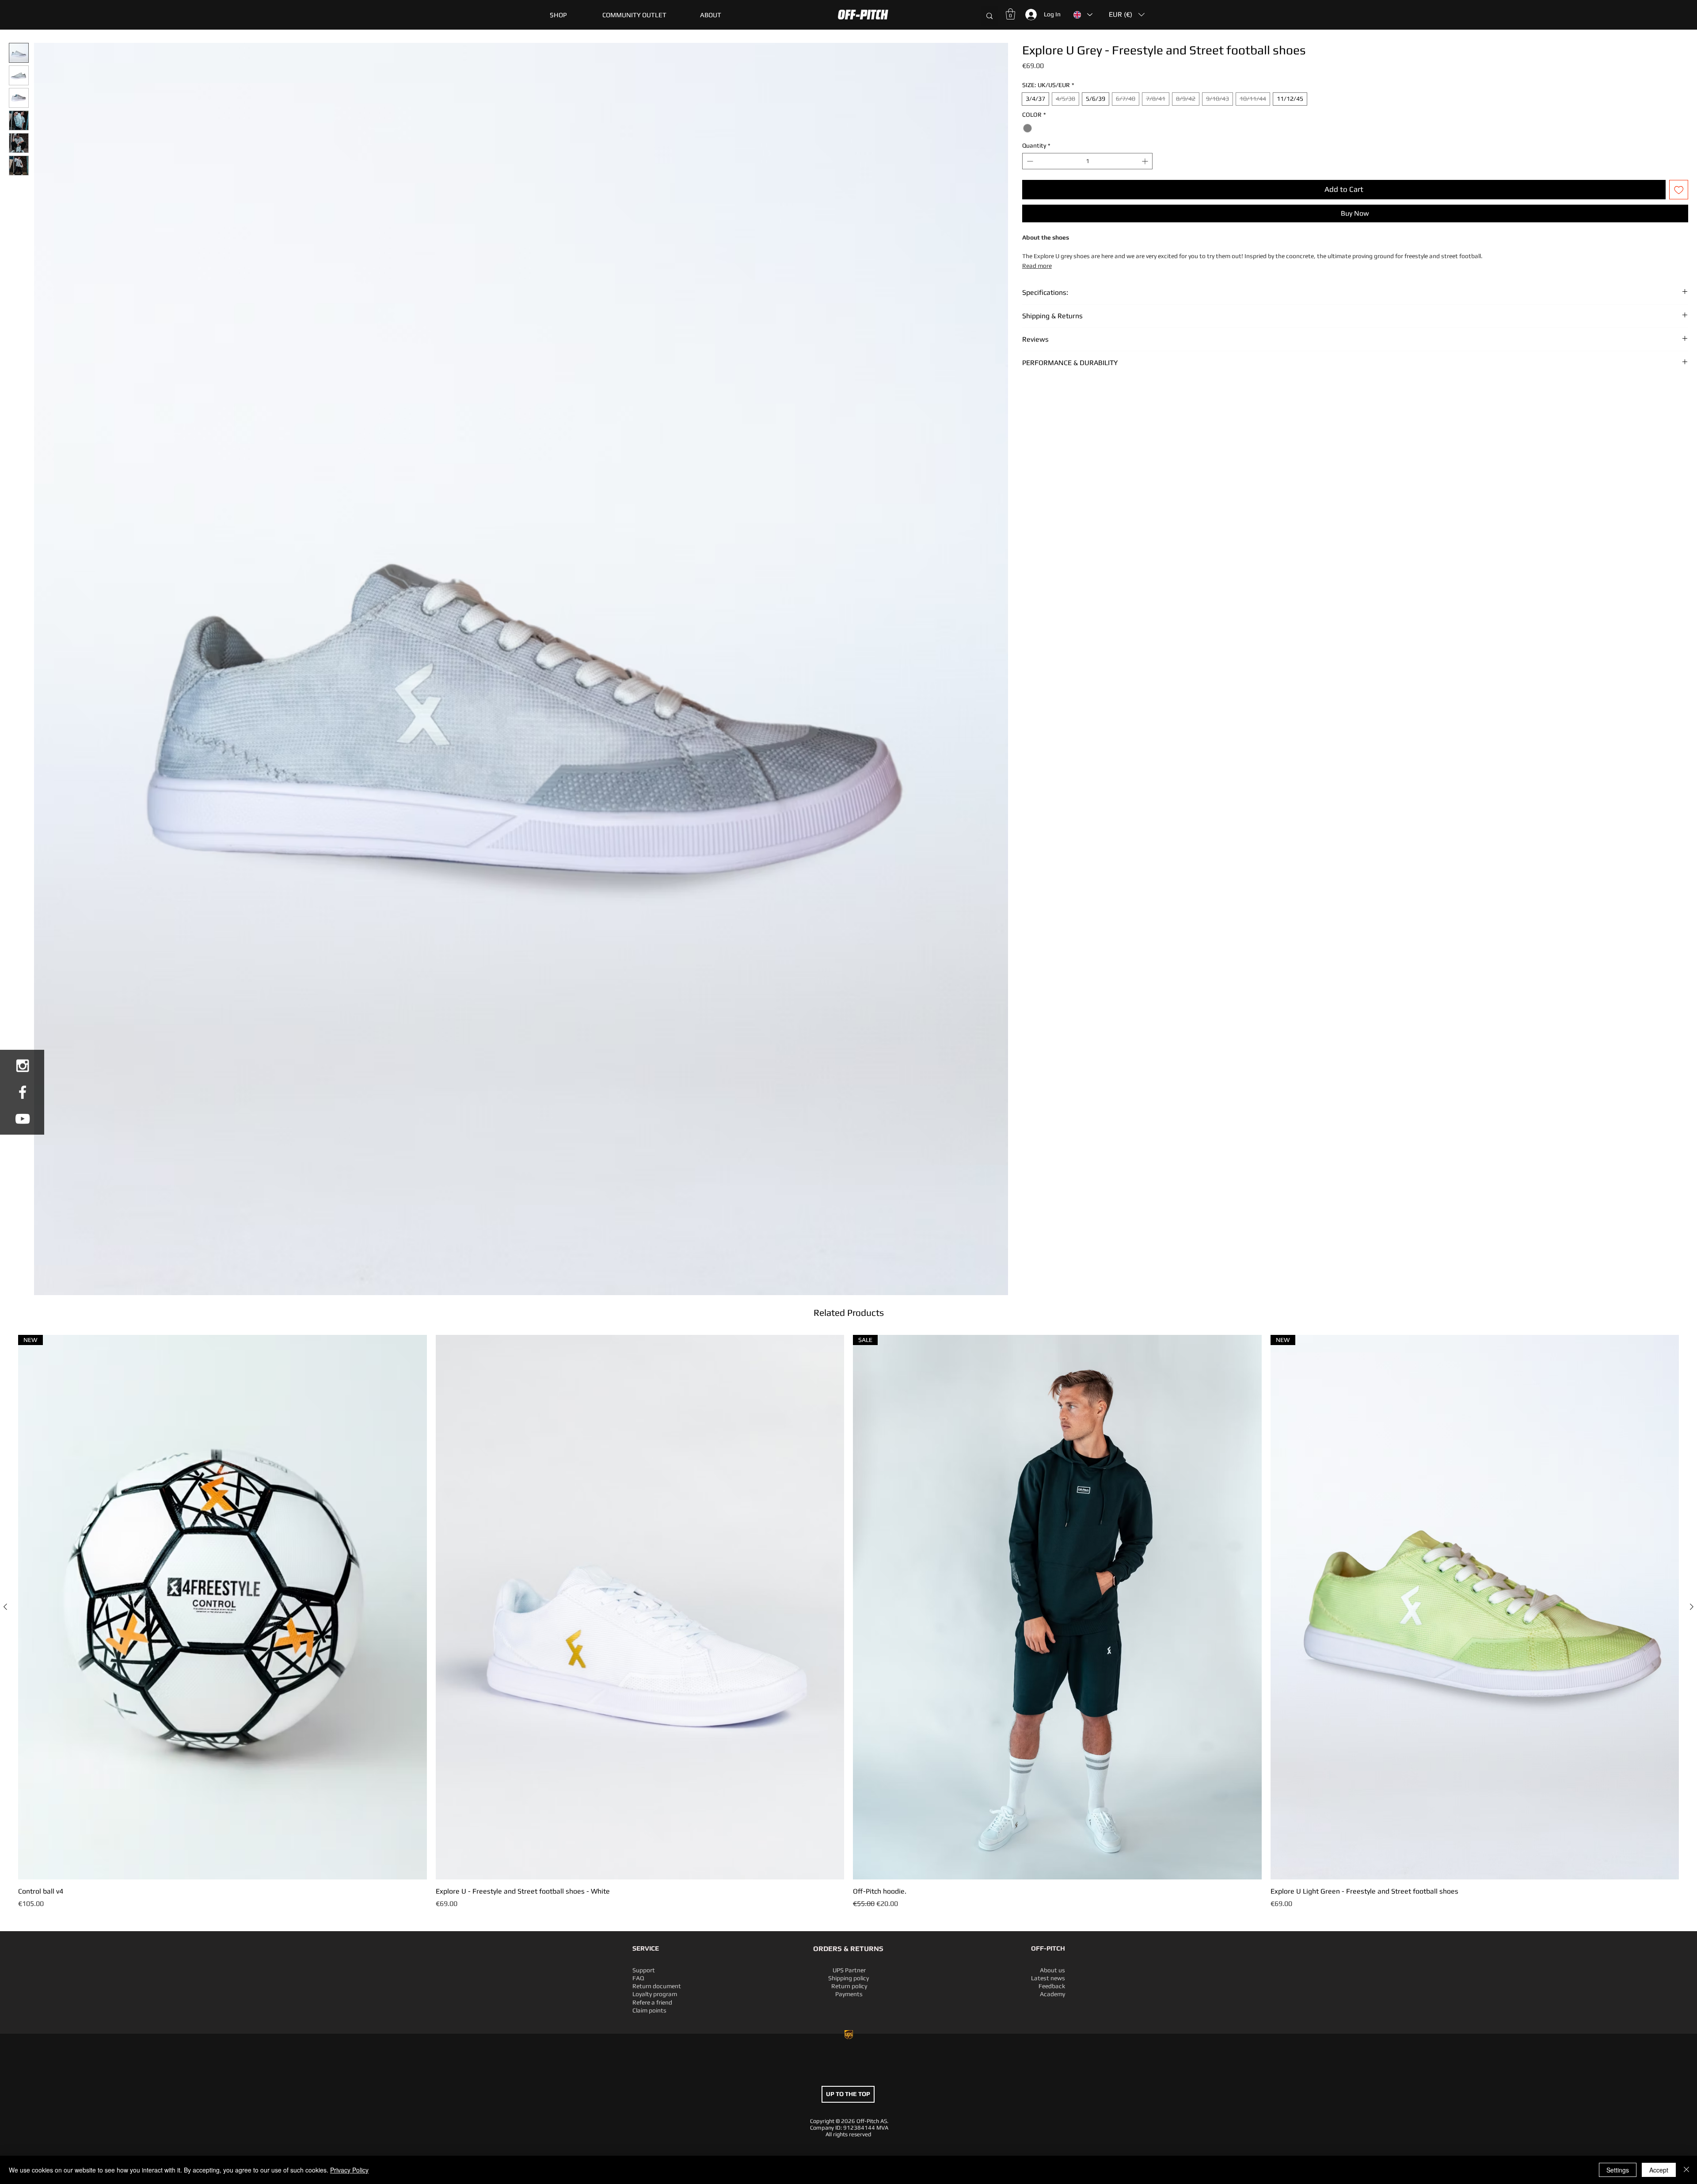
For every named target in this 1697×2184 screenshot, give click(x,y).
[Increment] (1146, 161)
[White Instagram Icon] (23, 1066)
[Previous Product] (5, 1607)
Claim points (649, 2010)
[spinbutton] (1087, 161)
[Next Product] (1692, 1607)
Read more (1037, 266)
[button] (634, 15)
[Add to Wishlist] (1679, 190)
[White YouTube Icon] (23, 1119)
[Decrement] (1029, 161)
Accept (1659, 2170)
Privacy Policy (349, 2170)
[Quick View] (640, 1607)
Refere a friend (652, 2002)
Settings (1618, 2170)
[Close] (1686, 2170)
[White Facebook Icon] (23, 1092)
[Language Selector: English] (1083, 15)
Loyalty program (655, 1994)
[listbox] (1127, 15)
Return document (657, 1986)
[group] (848, 1622)
